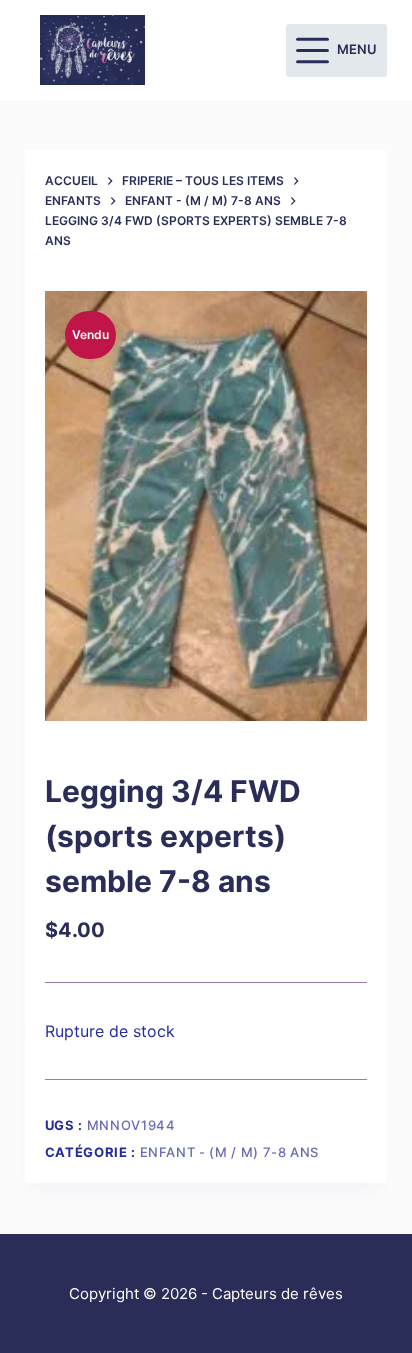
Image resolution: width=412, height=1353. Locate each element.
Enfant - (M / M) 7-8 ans (230, 1152)
